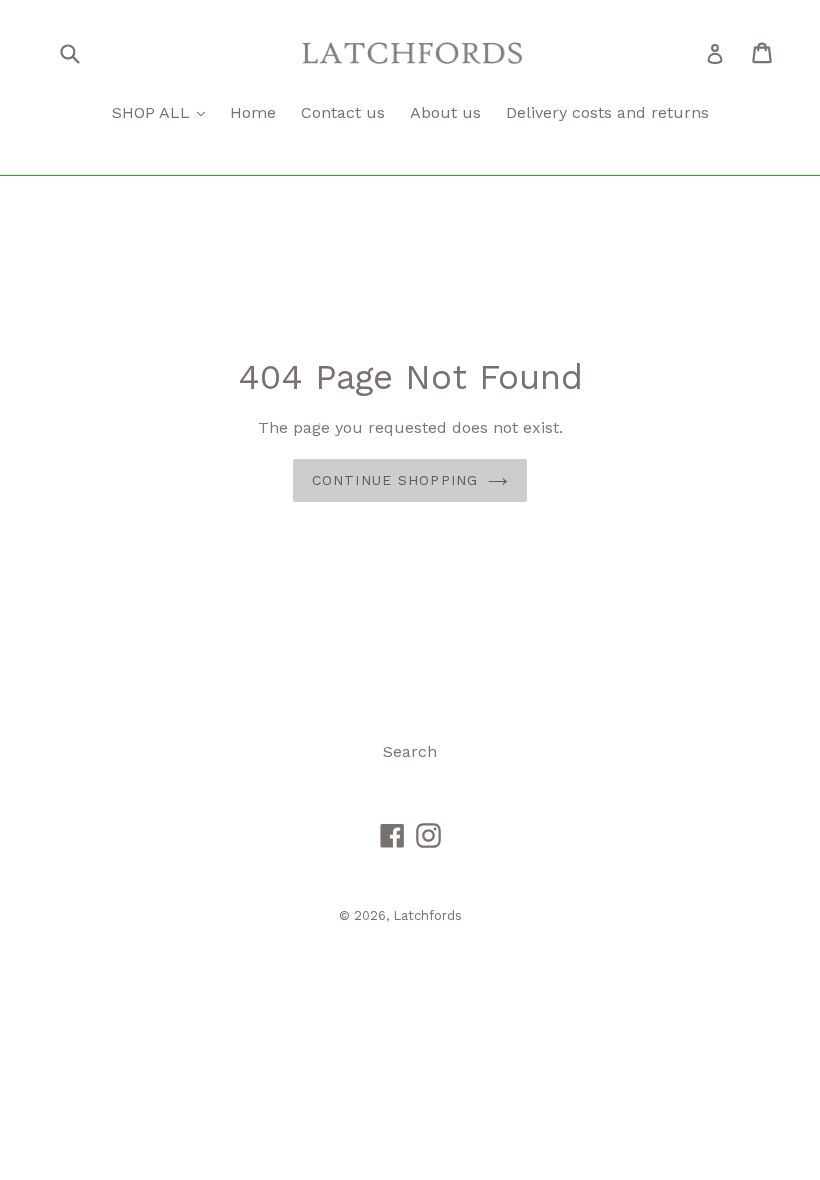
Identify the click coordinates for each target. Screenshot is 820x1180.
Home (253, 112)
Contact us (343, 112)
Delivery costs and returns (607, 112)
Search (410, 751)
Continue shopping (395, 480)
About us (445, 112)
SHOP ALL (153, 112)
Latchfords (427, 915)
